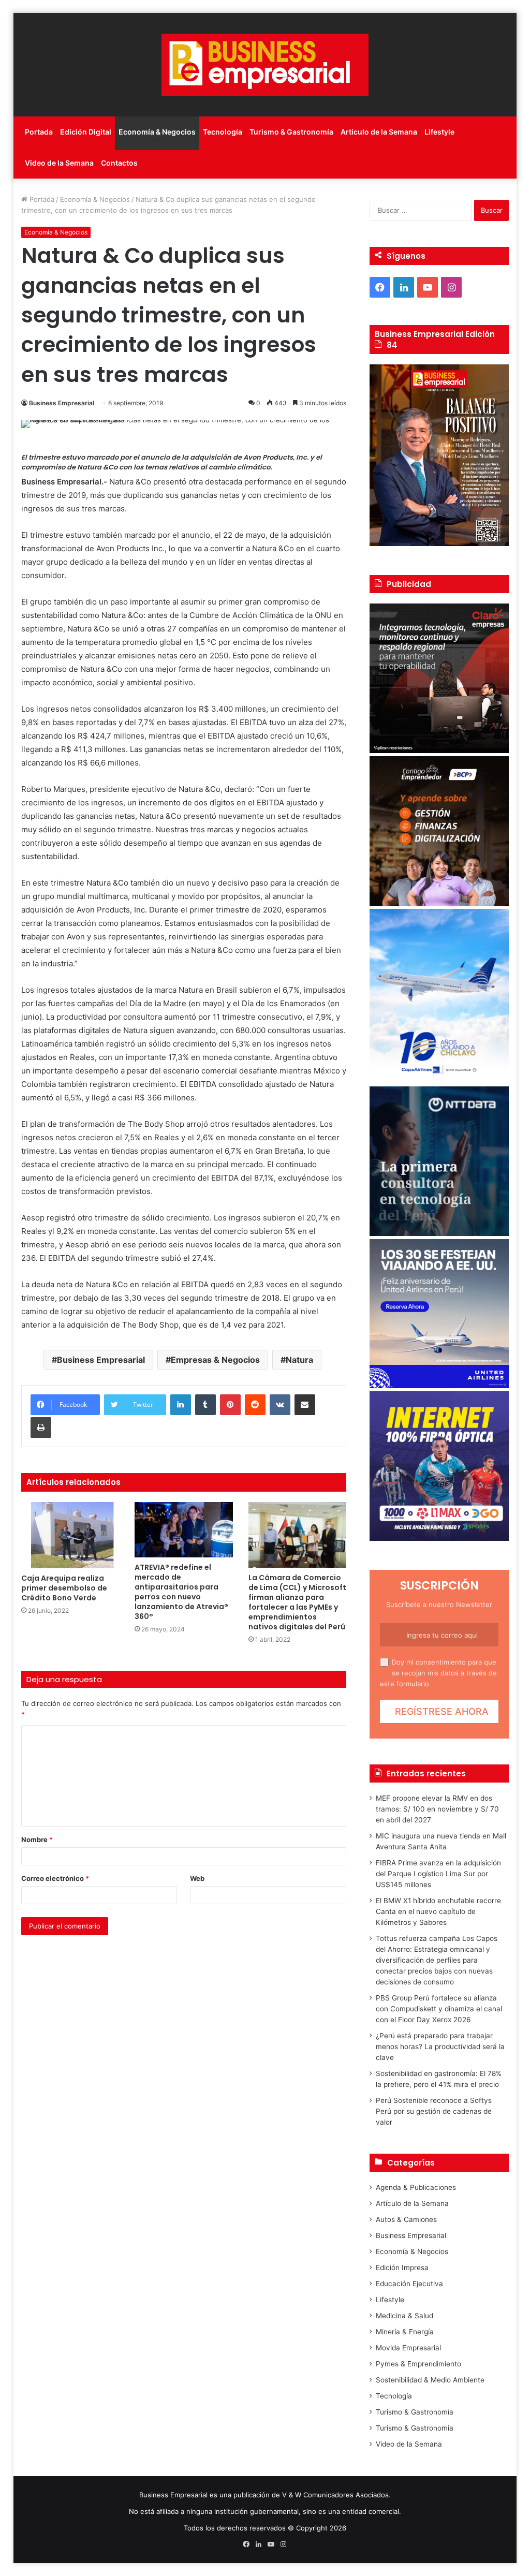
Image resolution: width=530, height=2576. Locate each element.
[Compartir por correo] (305, 1405)
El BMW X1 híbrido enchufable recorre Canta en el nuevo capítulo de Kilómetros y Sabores (438, 1911)
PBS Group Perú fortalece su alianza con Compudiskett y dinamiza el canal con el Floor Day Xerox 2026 (439, 2009)
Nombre (37, 1839)
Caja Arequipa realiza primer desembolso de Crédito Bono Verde (64, 1588)
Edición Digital (86, 132)
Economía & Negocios (157, 132)
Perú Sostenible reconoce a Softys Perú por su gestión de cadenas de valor (434, 2111)
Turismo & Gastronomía (291, 132)
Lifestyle (439, 132)
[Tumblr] (205, 1405)
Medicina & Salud (404, 2316)
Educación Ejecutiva (409, 2284)
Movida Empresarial (408, 2348)
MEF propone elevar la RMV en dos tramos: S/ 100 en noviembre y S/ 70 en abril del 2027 (437, 1809)
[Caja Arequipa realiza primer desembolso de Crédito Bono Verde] (70, 1535)
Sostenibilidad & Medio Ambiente (430, 2380)
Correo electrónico (55, 1878)
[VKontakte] (280, 1405)
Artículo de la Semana (379, 132)
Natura (299, 1360)
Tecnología (223, 132)
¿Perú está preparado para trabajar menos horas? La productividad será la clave (440, 2047)
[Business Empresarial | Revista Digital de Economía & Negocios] (265, 65)
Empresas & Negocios (215, 1360)
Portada (39, 132)
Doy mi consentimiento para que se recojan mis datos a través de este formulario (438, 1673)
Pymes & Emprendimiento (418, 2364)
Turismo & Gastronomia (415, 2428)
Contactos (119, 163)
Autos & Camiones (406, 2219)
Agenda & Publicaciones (416, 2187)
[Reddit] (255, 1405)
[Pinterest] (230, 1405)
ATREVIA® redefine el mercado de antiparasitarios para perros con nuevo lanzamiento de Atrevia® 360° (181, 1592)
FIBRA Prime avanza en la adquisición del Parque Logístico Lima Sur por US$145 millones (438, 1874)
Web (197, 1878)
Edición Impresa (402, 2268)
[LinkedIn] (181, 1405)
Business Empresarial (62, 403)
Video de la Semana (59, 163)
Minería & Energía (405, 2332)
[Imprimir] (41, 1427)
